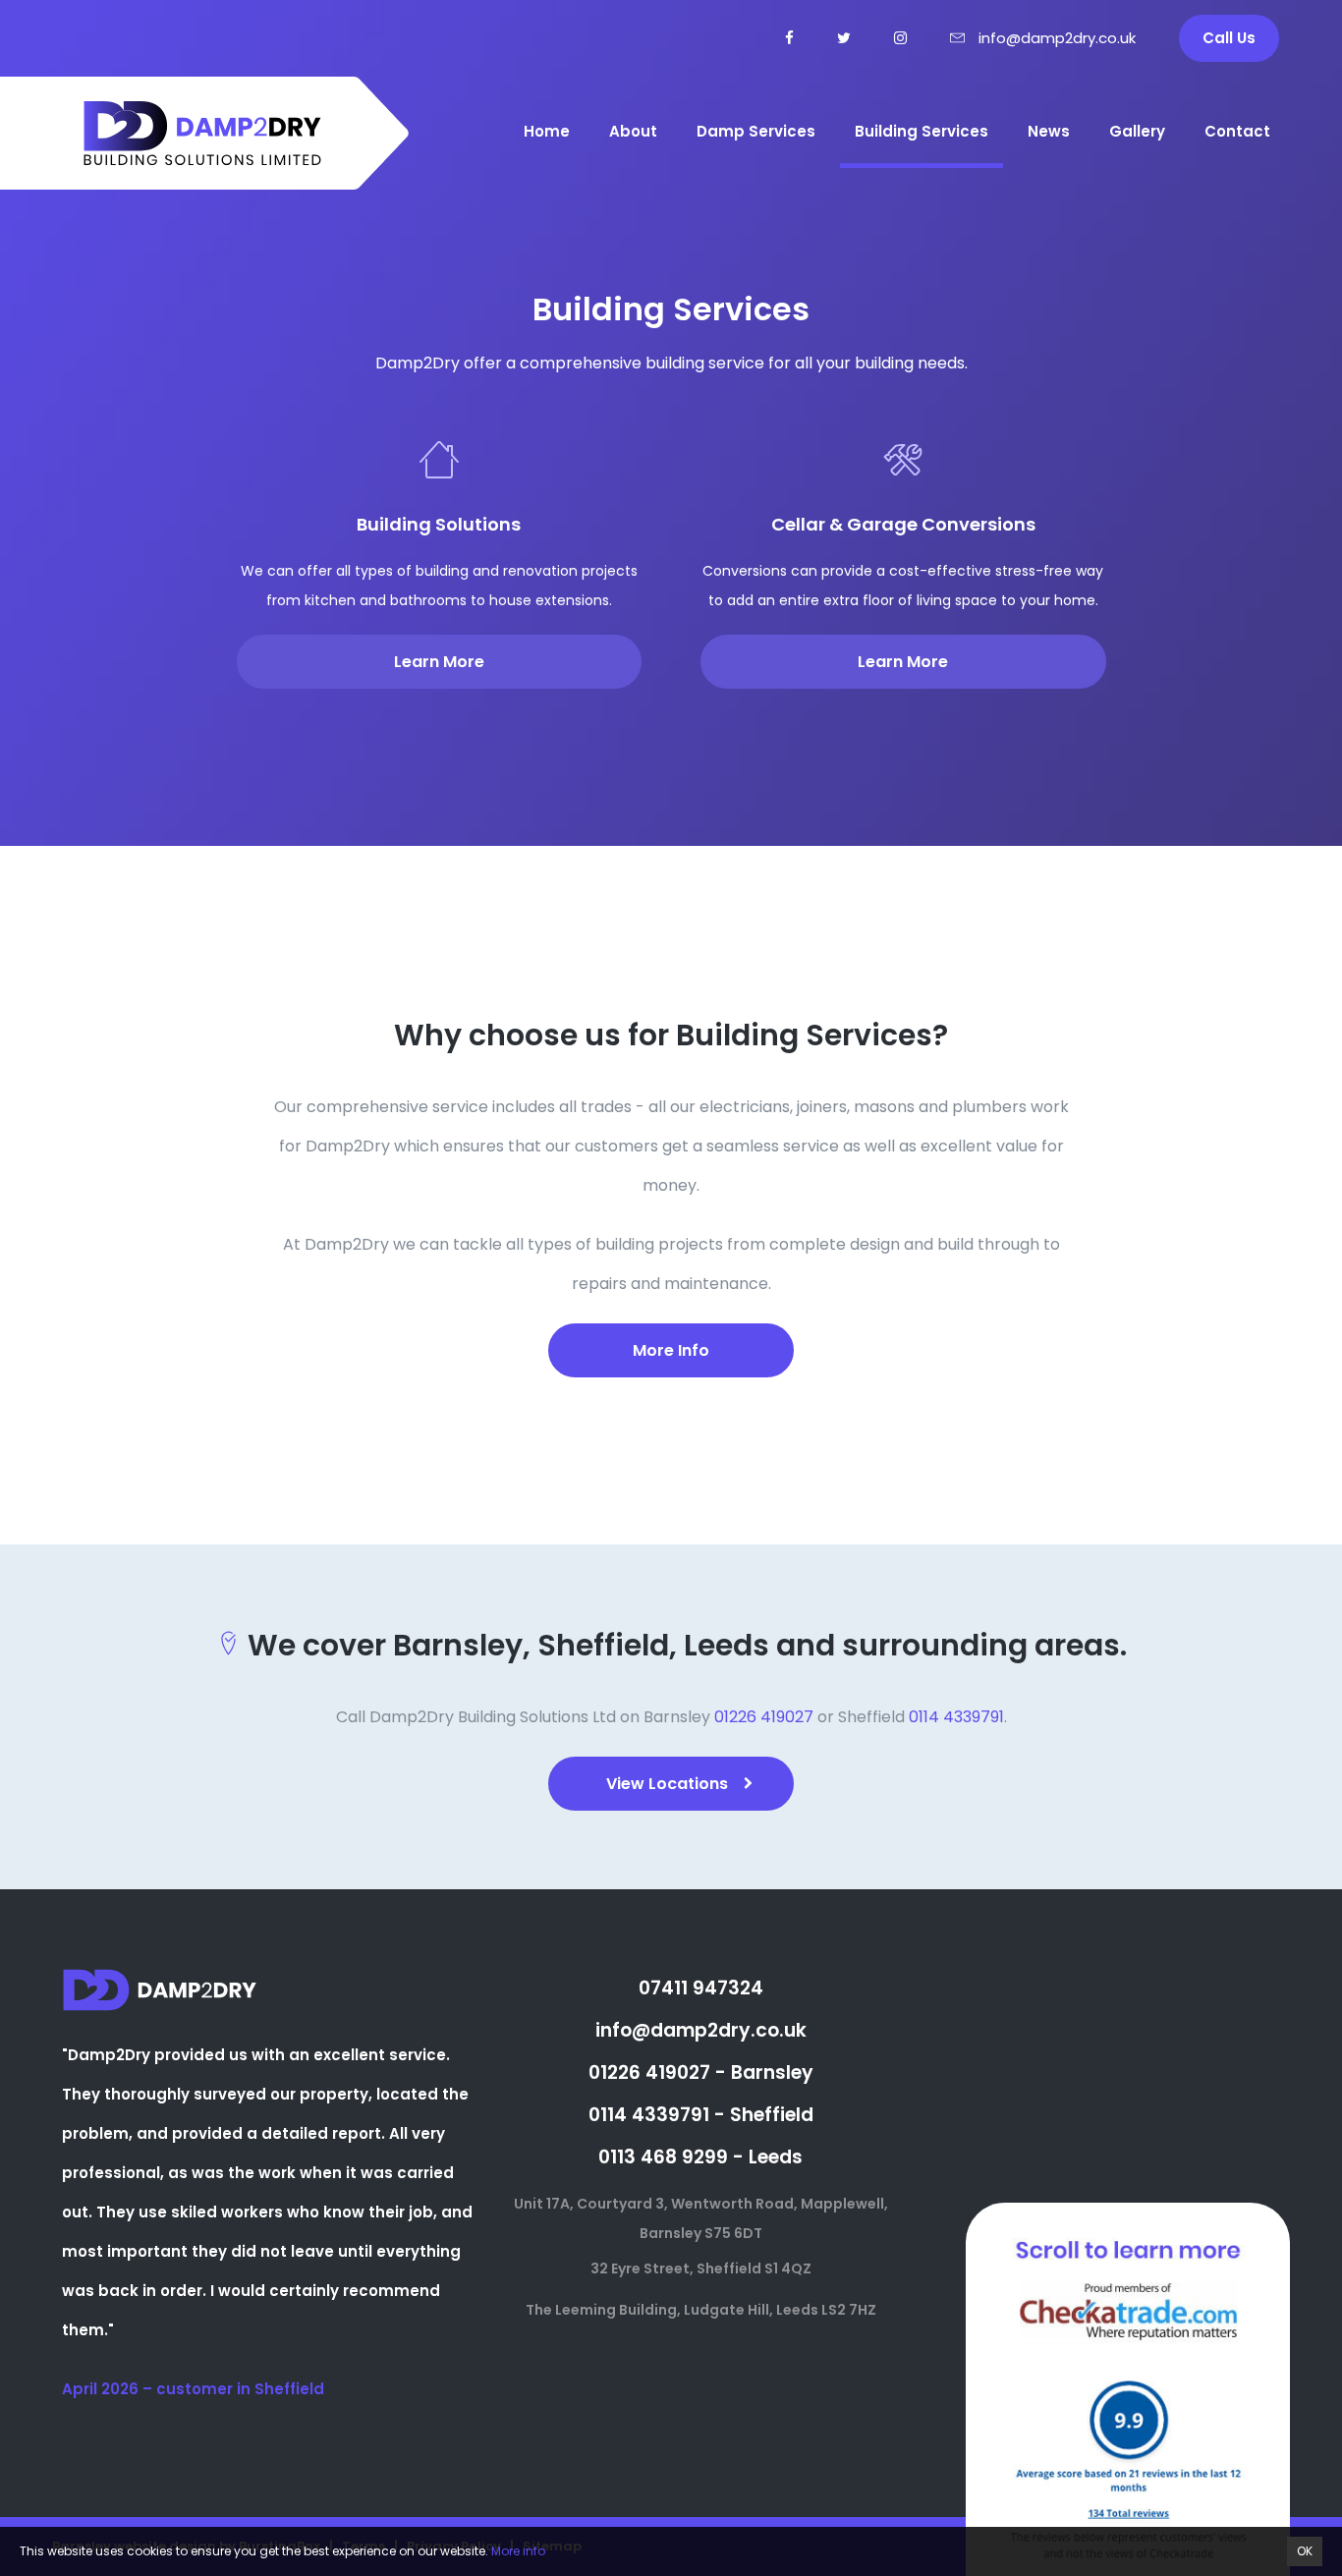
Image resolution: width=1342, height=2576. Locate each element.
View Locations (667, 1784)
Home (547, 131)
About (633, 131)
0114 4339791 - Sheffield (701, 2115)
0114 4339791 (956, 1717)
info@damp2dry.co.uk (701, 2030)
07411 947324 (701, 1988)
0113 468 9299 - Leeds (700, 2157)
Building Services (922, 131)
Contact (1237, 131)
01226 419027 (764, 1717)
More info (518, 2551)
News (1049, 131)
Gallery (1137, 131)
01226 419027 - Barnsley (701, 2072)
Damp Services (756, 131)
